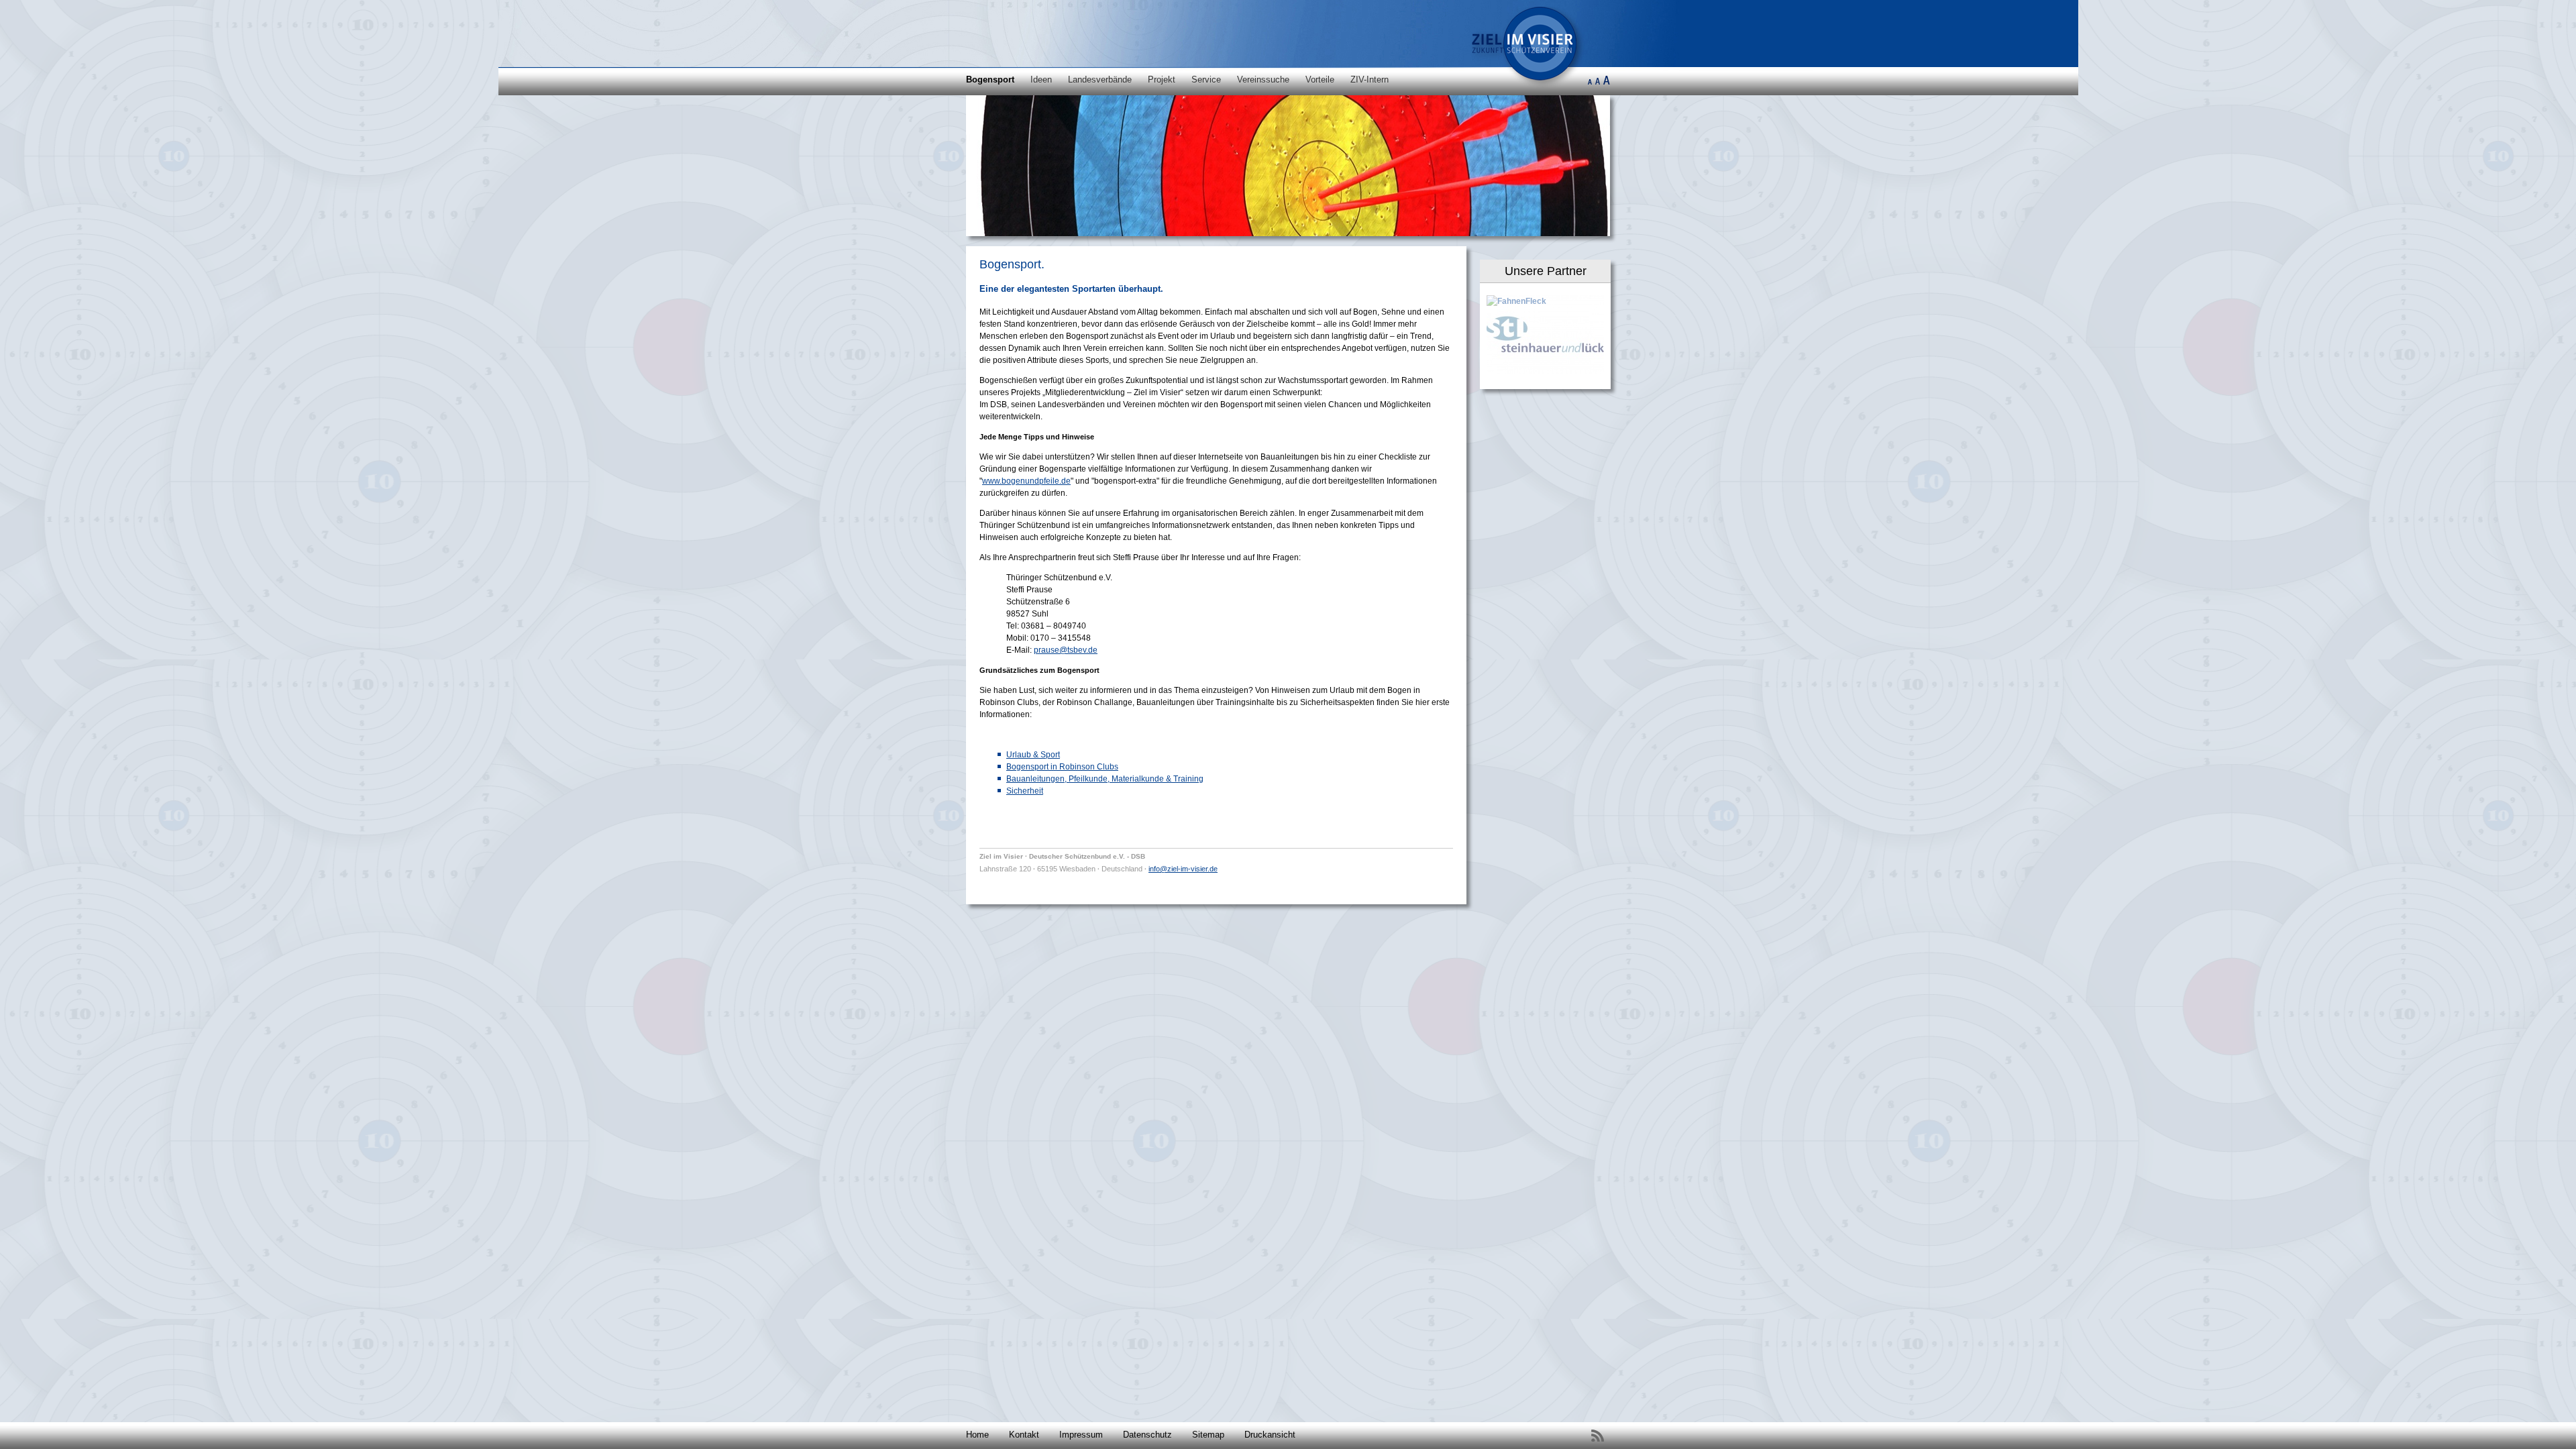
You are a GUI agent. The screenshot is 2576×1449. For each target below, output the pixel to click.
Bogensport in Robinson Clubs (1062, 767)
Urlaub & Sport (1033, 755)
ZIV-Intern (1370, 79)
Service (1206, 79)
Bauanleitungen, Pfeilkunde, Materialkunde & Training (1105, 779)
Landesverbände (1100, 79)
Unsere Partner (1546, 271)
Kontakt (1024, 1435)
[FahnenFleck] (1516, 301)
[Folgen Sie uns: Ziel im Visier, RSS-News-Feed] (1597, 1436)
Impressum (1081, 1435)
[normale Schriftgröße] (1598, 84)
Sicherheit (1025, 791)
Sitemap (1208, 1435)
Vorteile (1320, 79)
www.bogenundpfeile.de (1026, 481)
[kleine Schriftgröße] (1590, 84)
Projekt (1162, 79)
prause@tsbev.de (1066, 650)
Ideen (1041, 79)
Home (977, 1435)
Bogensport (990, 79)
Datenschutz (1147, 1435)
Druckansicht (1270, 1435)
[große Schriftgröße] (1606, 84)
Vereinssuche (1263, 79)
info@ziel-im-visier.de (1183, 869)
